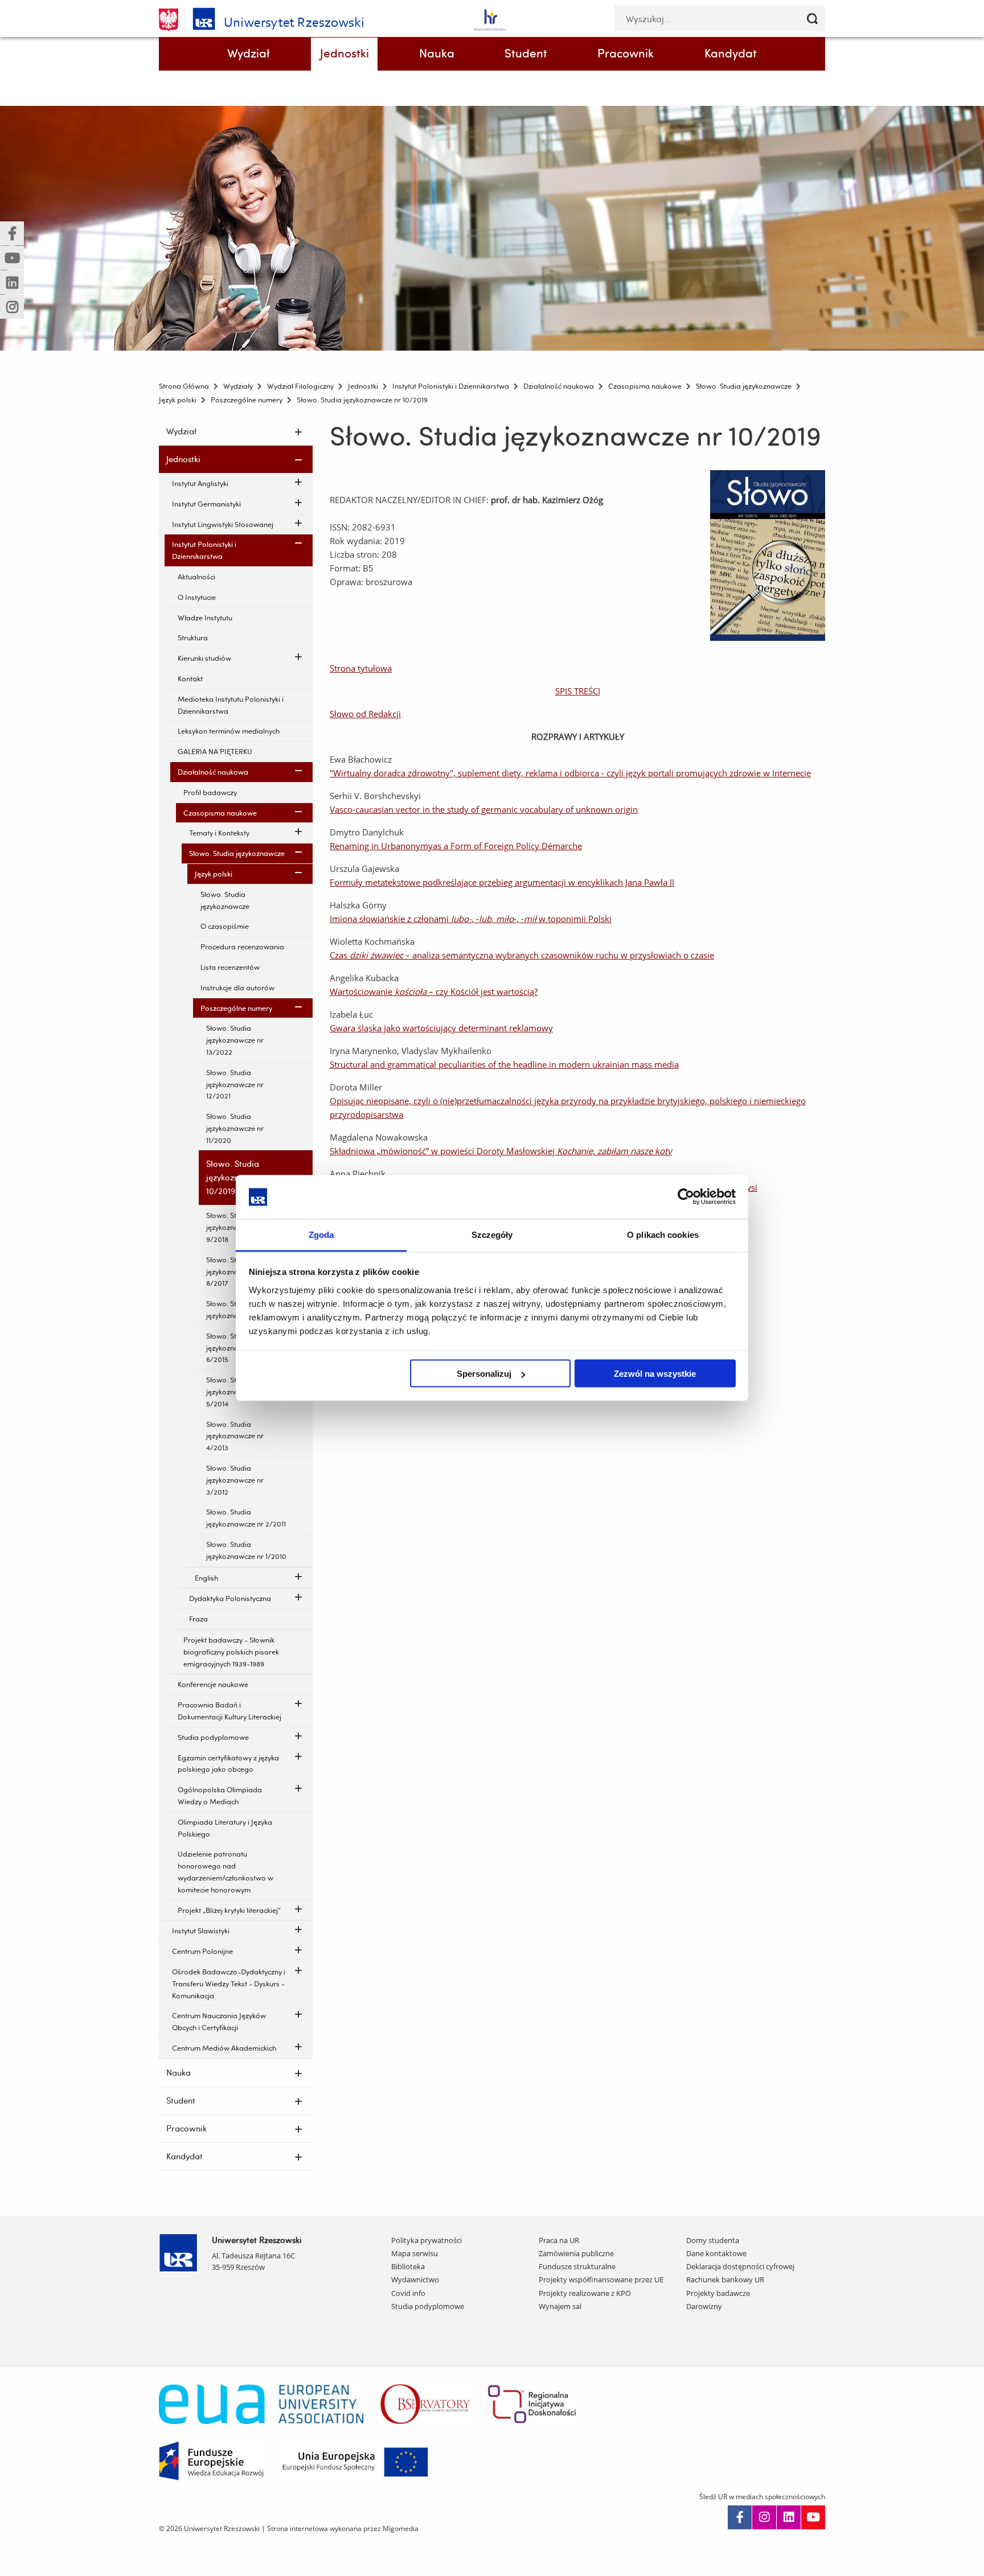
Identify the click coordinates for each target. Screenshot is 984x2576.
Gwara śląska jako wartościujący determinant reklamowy (441, 1028)
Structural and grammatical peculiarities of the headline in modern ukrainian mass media (504, 1064)
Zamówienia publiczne (576, 2253)
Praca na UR (559, 2240)
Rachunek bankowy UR (725, 2279)
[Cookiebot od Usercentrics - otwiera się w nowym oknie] (686, 1197)
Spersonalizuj (484, 1374)
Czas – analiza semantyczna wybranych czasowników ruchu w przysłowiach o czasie (522, 955)
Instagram (764, 2517)
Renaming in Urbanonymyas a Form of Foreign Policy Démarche (456, 846)
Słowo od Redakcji (365, 714)
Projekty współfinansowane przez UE (601, 2279)
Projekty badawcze (718, 2293)
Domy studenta (713, 2240)
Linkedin (789, 2517)
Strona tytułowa (361, 668)
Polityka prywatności (427, 2240)
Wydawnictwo (415, 2279)
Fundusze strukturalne (577, 2266)
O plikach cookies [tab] (663, 1234)
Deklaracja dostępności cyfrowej (740, 2266)
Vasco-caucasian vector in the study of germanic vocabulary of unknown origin (484, 809)
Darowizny (704, 2306)
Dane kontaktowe (716, 2253)
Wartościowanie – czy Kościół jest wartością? (434, 991)
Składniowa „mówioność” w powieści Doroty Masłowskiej (501, 1151)
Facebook (740, 2517)
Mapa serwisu (415, 2253)
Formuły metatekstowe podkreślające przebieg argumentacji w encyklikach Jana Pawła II (502, 882)
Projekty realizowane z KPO (585, 2293)
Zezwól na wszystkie (655, 1374)
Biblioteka (408, 2266)
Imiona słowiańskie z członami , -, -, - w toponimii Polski (471, 919)
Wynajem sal (560, 2306)
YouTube (813, 2517)
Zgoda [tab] (321, 1234)
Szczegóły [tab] (492, 1234)
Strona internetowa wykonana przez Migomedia (343, 2528)
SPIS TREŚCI (578, 691)
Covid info (408, 2293)
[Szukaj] (812, 18)
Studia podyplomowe (428, 2306)
